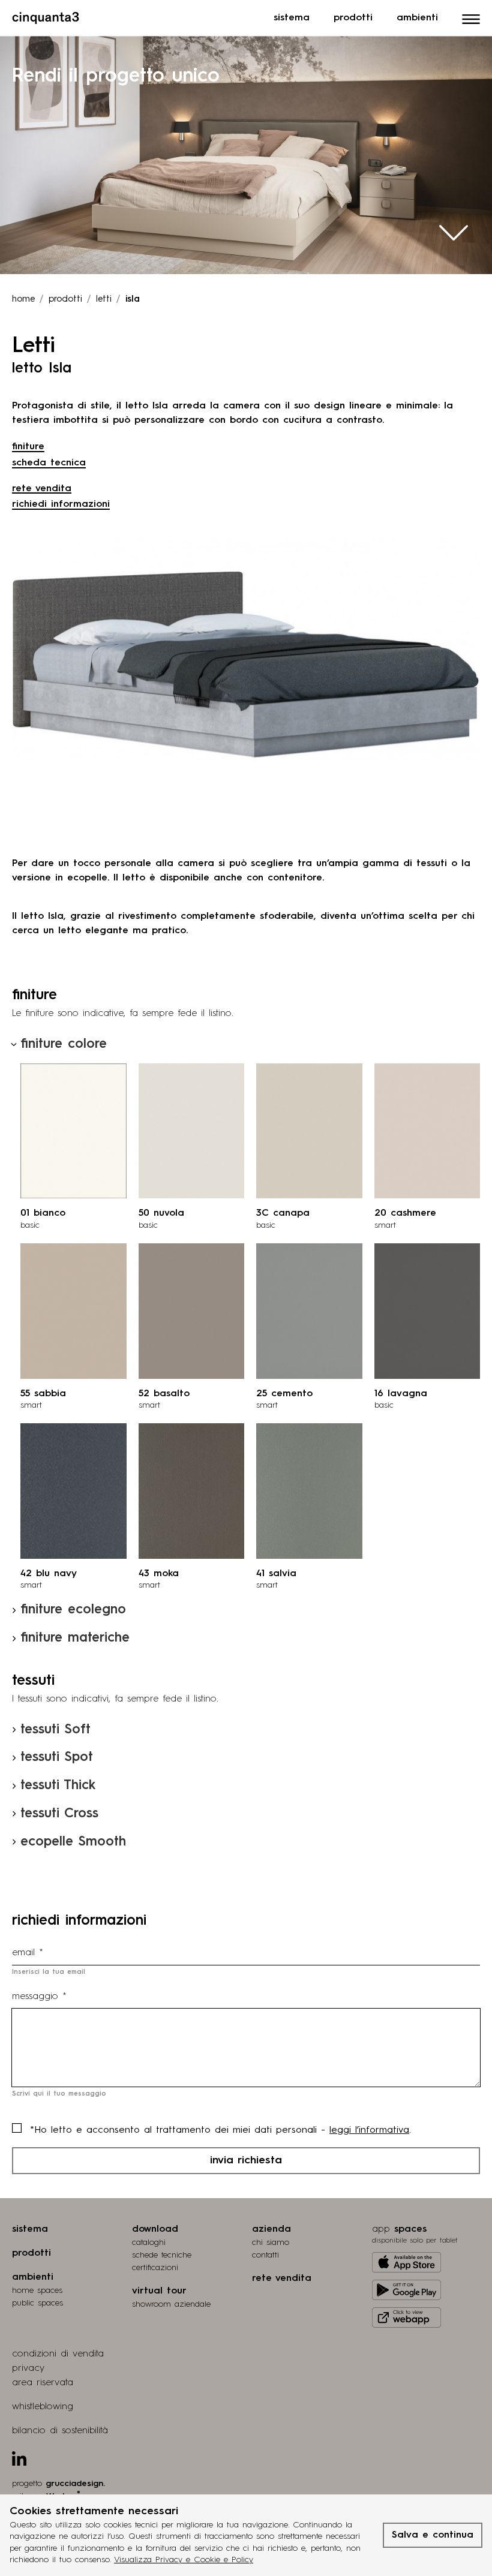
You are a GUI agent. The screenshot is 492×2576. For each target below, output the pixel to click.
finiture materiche (75, 1638)
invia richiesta (246, 2160)
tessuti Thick (58, 1786)
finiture (28, 447)
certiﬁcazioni (155, 2268)
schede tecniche (162, 2255)
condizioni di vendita (58, 2354)
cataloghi (149, 2243)
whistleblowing (43, 2407)
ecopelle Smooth (73, 1842)
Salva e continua (433, 2535)
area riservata (43, 2383)
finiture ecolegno (73, 1610)
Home (23, 300)
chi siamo (271, 2243)
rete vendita (42, 489)
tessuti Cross (59, 1814)
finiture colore (64, 1044)
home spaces (37, 2291)
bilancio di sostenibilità (60, 2431)
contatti (265, 2255)
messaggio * (39, 1997)
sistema (30, 2229)
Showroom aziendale (171, 2304)
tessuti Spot (57, 1757)
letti (104, 300)
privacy (28, 2368)
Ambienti (417, 18)
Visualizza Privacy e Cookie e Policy (184, 2560)
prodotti (65, 300)
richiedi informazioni (61, 504)
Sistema (292, 18)
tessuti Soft (55, 1730)
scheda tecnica (49, 463)
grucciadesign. (75, 2484)
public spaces (37, 2303)
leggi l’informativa (369, 2130)
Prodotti (353, 18)
